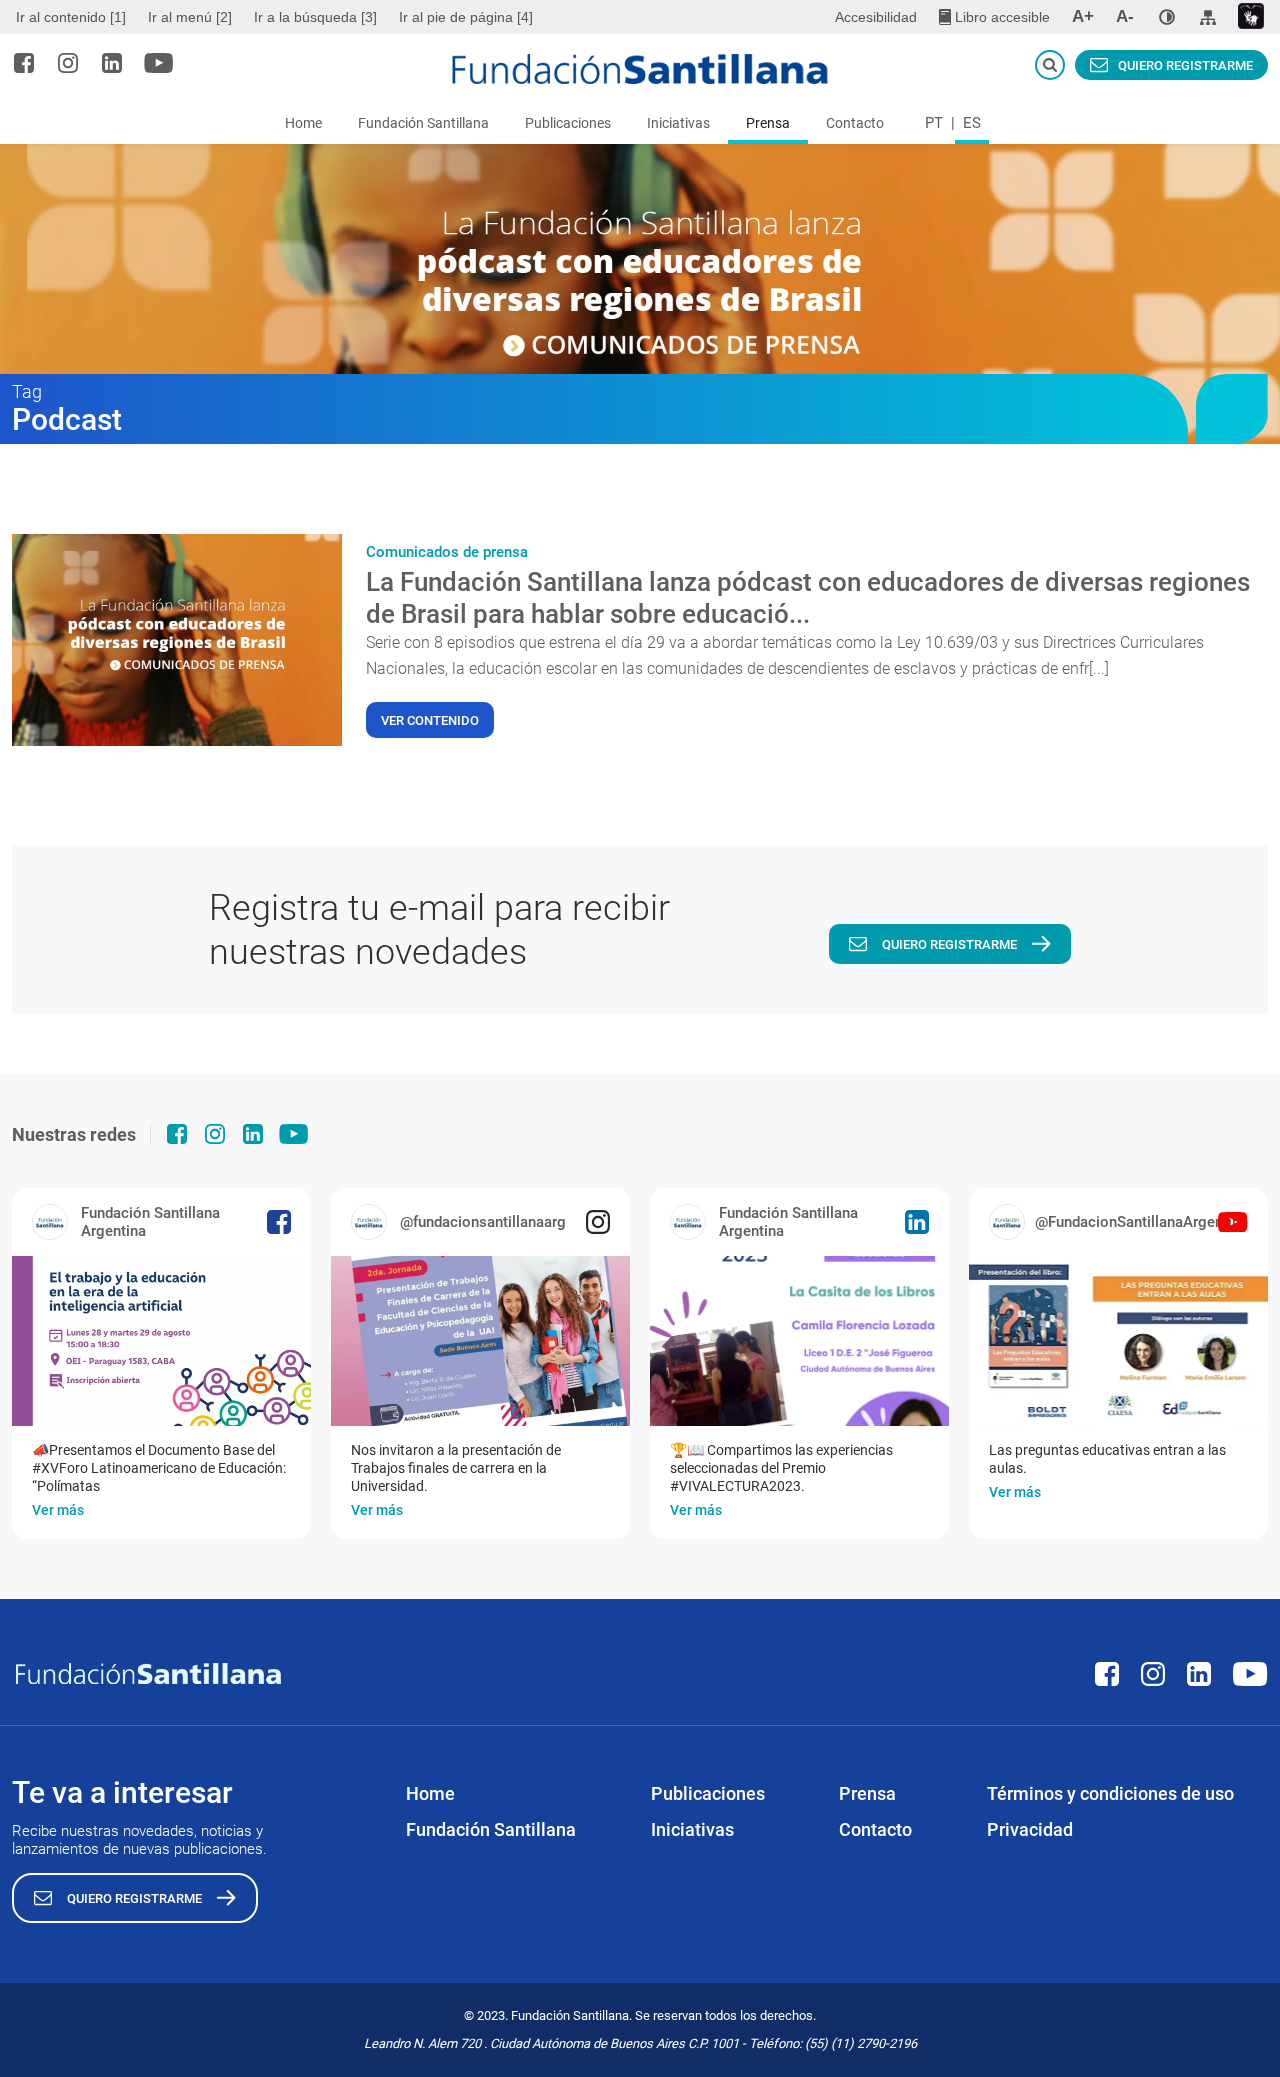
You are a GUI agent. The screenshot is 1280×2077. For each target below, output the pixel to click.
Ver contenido (430, 720)
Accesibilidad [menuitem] (876, 17)
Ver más (58, 1510)
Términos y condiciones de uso (1110, 1793)
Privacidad (1030, 1829)
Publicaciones (568, 123)
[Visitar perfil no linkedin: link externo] (112, 63)
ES (972, 123)
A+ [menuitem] (1083, 16)
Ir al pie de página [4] (466, 17)
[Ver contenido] (177, 640)
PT (934, 123)
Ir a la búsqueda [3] (315, 17)
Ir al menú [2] (190, 17)
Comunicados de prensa (447, 552)
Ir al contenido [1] (71, 17)
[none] (1167, 17)
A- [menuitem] (1125, 16)
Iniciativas (678, 123)
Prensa (768, 123)
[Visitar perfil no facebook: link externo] (24, 63)
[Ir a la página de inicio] (640, 69)
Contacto (855, 123)
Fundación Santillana (423, 123)
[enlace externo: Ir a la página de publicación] (161, 1341)
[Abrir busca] (1050, 65)
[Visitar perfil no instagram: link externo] (68, 63)
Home (303, 123)
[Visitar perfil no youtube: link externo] (159, 63)
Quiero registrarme (1185, 65)
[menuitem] (73, 17)
